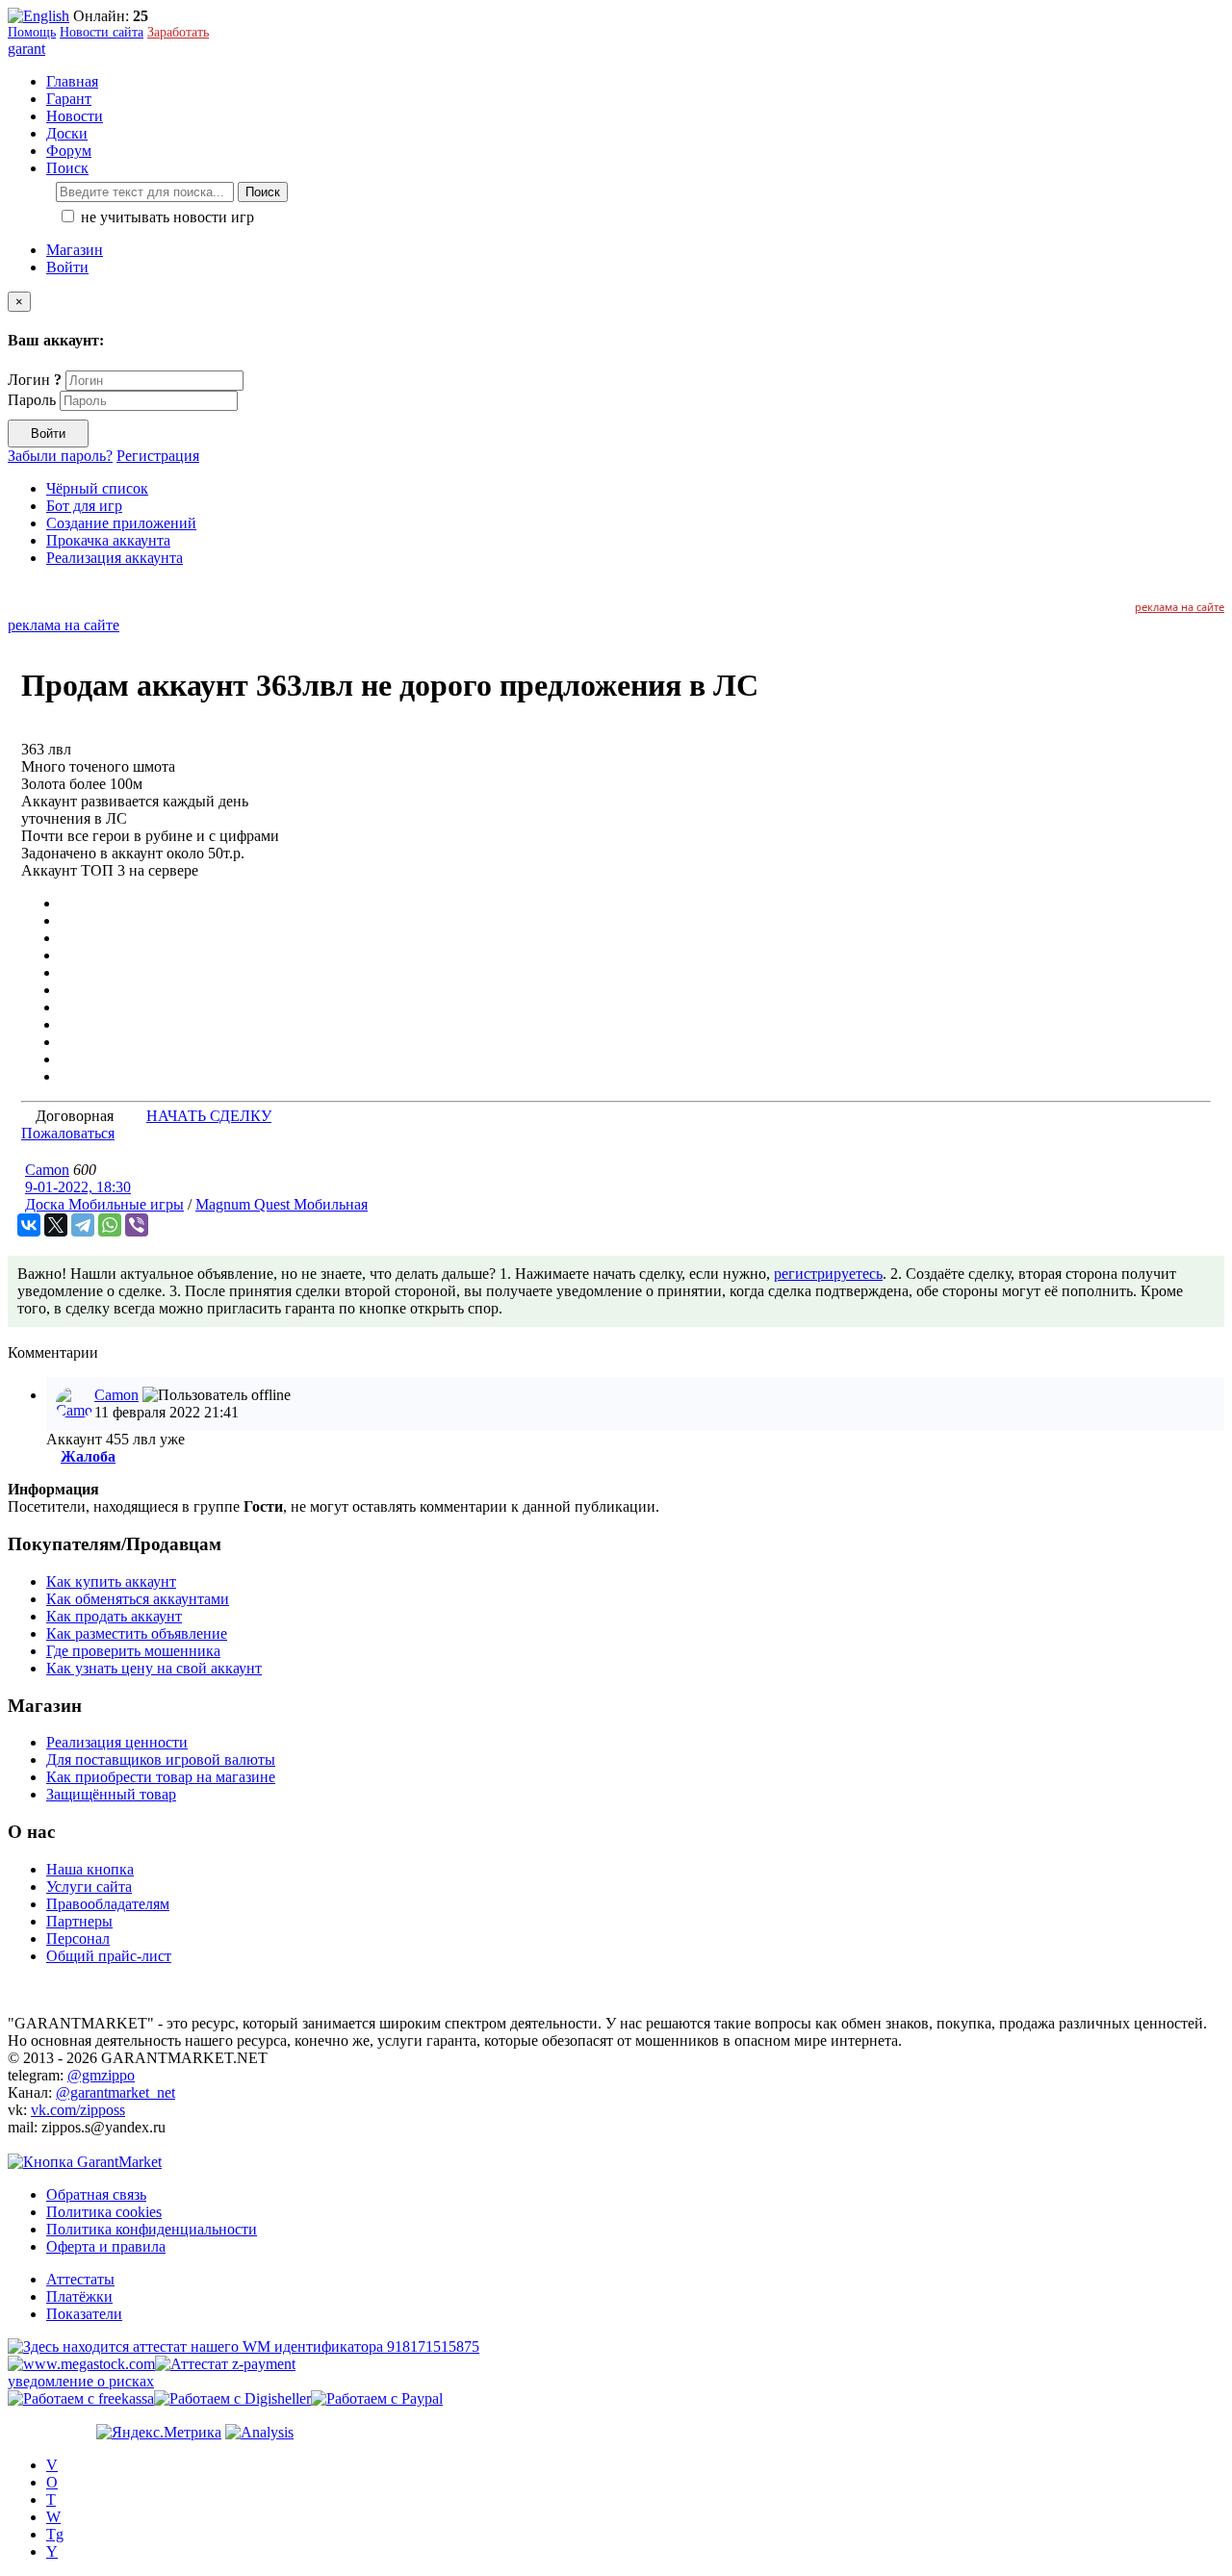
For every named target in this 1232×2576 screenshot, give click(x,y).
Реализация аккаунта (115, 558)
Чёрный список (97, 488)
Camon (47, 1170)
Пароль (32, 400)
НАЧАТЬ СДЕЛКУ (209, 1116)
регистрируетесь (828, 1274)
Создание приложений (121, 523)
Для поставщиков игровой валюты (161, 1760)
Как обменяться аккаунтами (138, 1599)
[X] (56, 1225)
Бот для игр (84, 506)
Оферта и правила (106, 2246)
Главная (72, 81)
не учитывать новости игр (166, 217)
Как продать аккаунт (114, 1616)
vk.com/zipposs (78, 2110)
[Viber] (137, 1225)
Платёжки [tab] (79, 2296)
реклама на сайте (1180, 607)
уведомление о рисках (81, 2381)
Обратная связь (96, 2194)
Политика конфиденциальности (152, 2229)
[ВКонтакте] (29, 1225)
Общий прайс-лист (109, 1956)
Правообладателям (108, 1904)
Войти (67, 267)
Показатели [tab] (84, 2314)
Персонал (78, 1938)
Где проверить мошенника (133, 1651)
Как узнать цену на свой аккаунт (154, 1668)
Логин (35, 380)
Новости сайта (102, 32)
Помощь (32, 32)
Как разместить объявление (137, 1633)
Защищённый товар (111, 1794)
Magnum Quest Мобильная (282, 1204)
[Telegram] (83, 1225)
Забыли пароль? (60, 456)
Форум (69, 151)
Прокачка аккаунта (108, 540)
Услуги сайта (89, 1887)
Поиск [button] (67, 168)
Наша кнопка (90, 1869)
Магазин (75, 250)
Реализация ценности (117, 1742)
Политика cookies (104, 2212)
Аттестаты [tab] (80, 2279)
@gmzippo (101, 2075)
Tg (55, 2534)
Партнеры (79, 1921)
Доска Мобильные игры (104, 1204)
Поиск (263, 192)
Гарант (69, 99)
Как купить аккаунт (111, 1581)
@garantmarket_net (115, 2092)
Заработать (178, 32)
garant (26, 49)
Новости (75, 116)
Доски (67, 133)
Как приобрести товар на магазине (161, 1777)
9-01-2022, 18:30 (78, 1187)
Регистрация (158, 456)
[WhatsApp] (110, 1225)
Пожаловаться (68, 1133)
